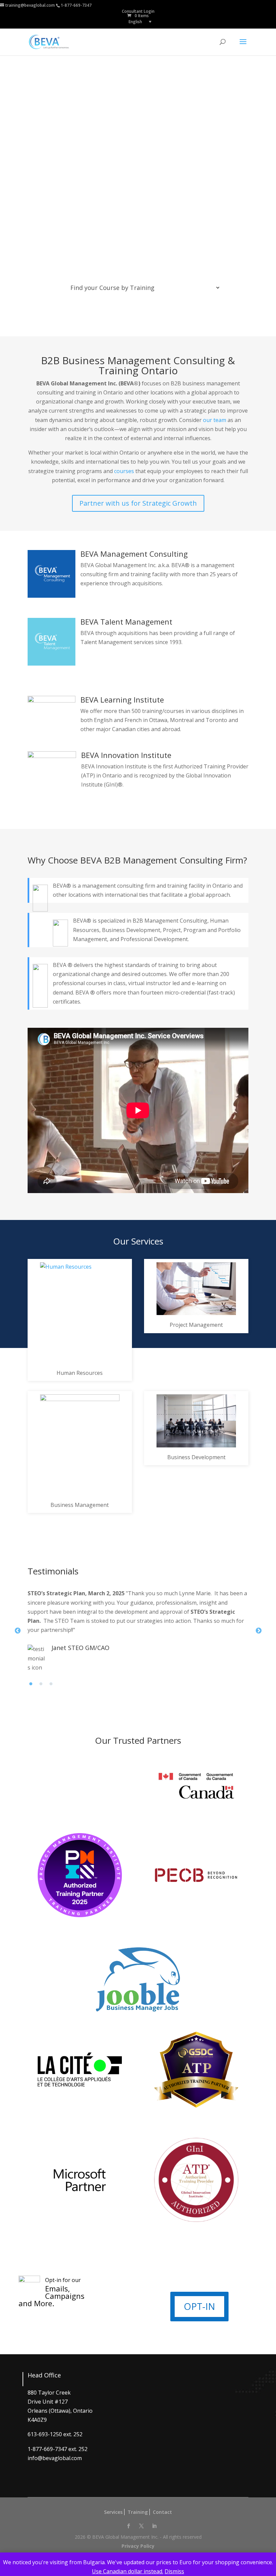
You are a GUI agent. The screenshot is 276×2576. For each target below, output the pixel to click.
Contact (162, 2512)
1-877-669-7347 (76, 5)
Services (113, 2512)
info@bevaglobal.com (55, 2458)
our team (215, 420)
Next (258, 1631)
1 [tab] (33, 1686)
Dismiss (174, 2571)
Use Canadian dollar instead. (128, 2571)
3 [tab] (53, 1686)
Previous (18, 1631)
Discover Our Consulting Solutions (90, 206)
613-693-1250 (45, 2434)
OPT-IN (199, 2306)
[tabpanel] (138, 1631)
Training (138, 2512)
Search (143, 314)
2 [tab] (43, 1686)
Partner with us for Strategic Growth (138, 503)
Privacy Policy (138, 2546)
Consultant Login (138, 11)
